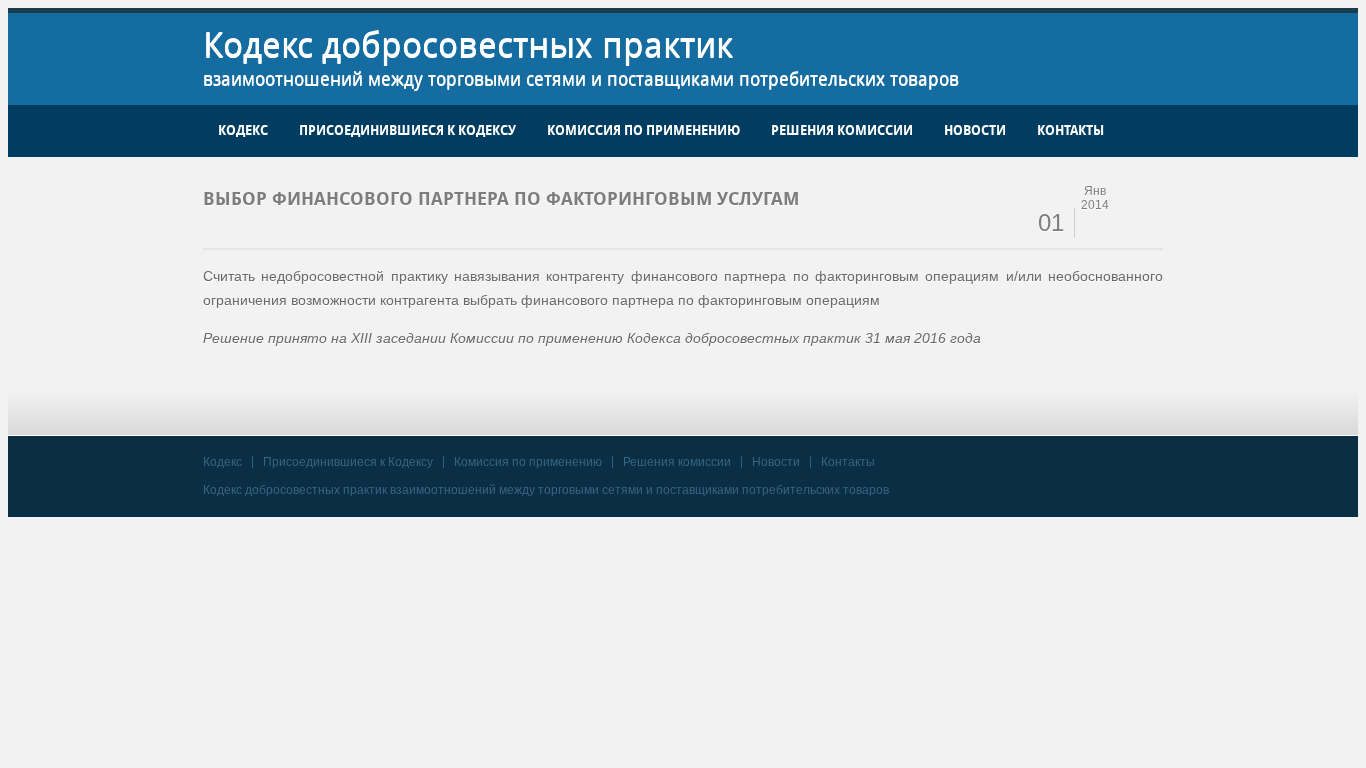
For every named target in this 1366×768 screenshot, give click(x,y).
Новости (975, 130)
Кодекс (243, 130)
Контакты (1070, 130)
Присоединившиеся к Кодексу (407, 130)
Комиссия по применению (643, 130)
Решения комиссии (842, 130)
